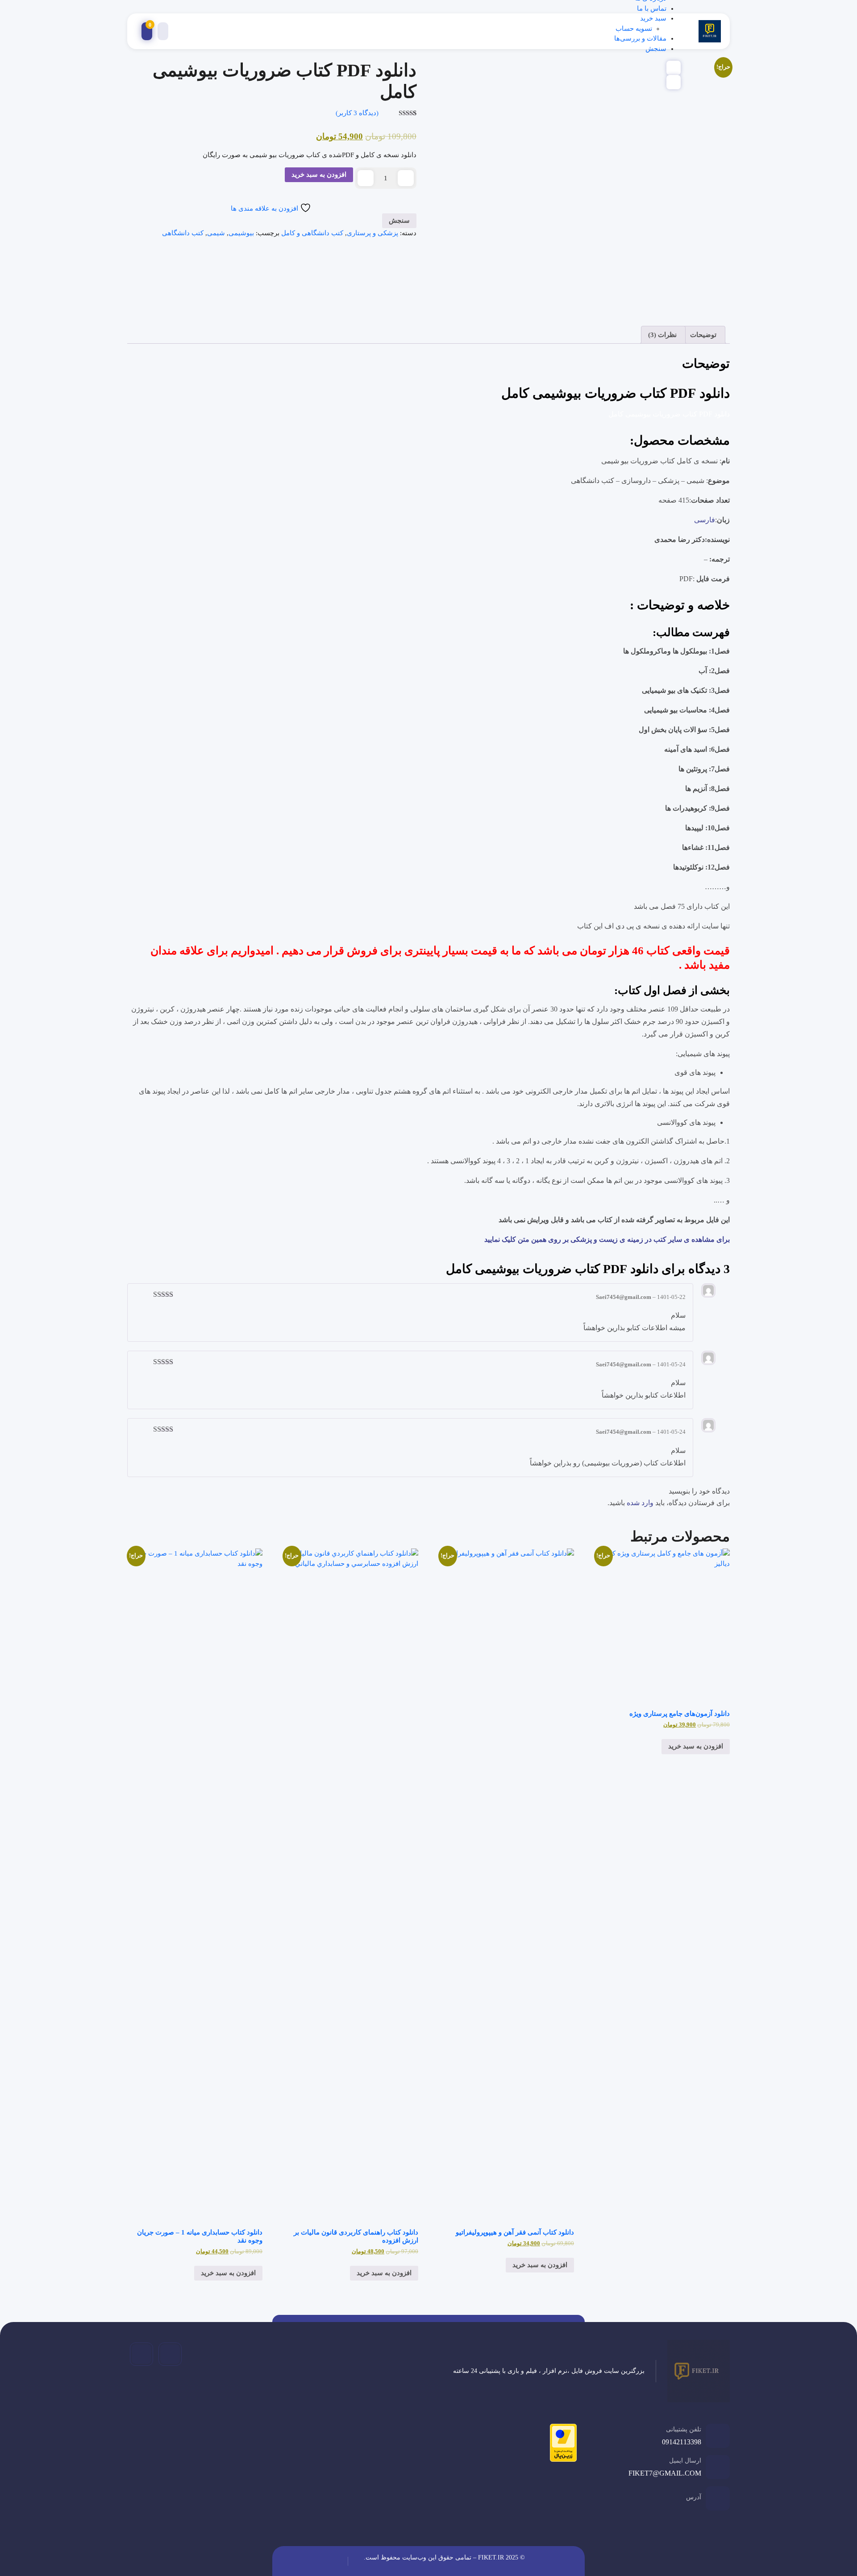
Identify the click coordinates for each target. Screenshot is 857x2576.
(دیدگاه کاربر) (357, 113)
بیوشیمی (241, 233)
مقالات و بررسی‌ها (640, 38)
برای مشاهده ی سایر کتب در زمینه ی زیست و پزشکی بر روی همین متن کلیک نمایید (606, 1239)
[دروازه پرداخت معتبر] (561, 2444)
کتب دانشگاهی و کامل (312, 233)
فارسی (705, 520)
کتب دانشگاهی (183, 233)
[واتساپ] (141, 2354)
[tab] (704, 335)
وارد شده (640, 1503)
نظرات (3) (662, 335)
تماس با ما (652, 8)
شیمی (216, 233)
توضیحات (703, 335)
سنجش (656, 49)
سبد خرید (653, 18)
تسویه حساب (634, 29)
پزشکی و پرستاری (372, 233)
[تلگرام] (170, 2354)
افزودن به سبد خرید (319, 175)
